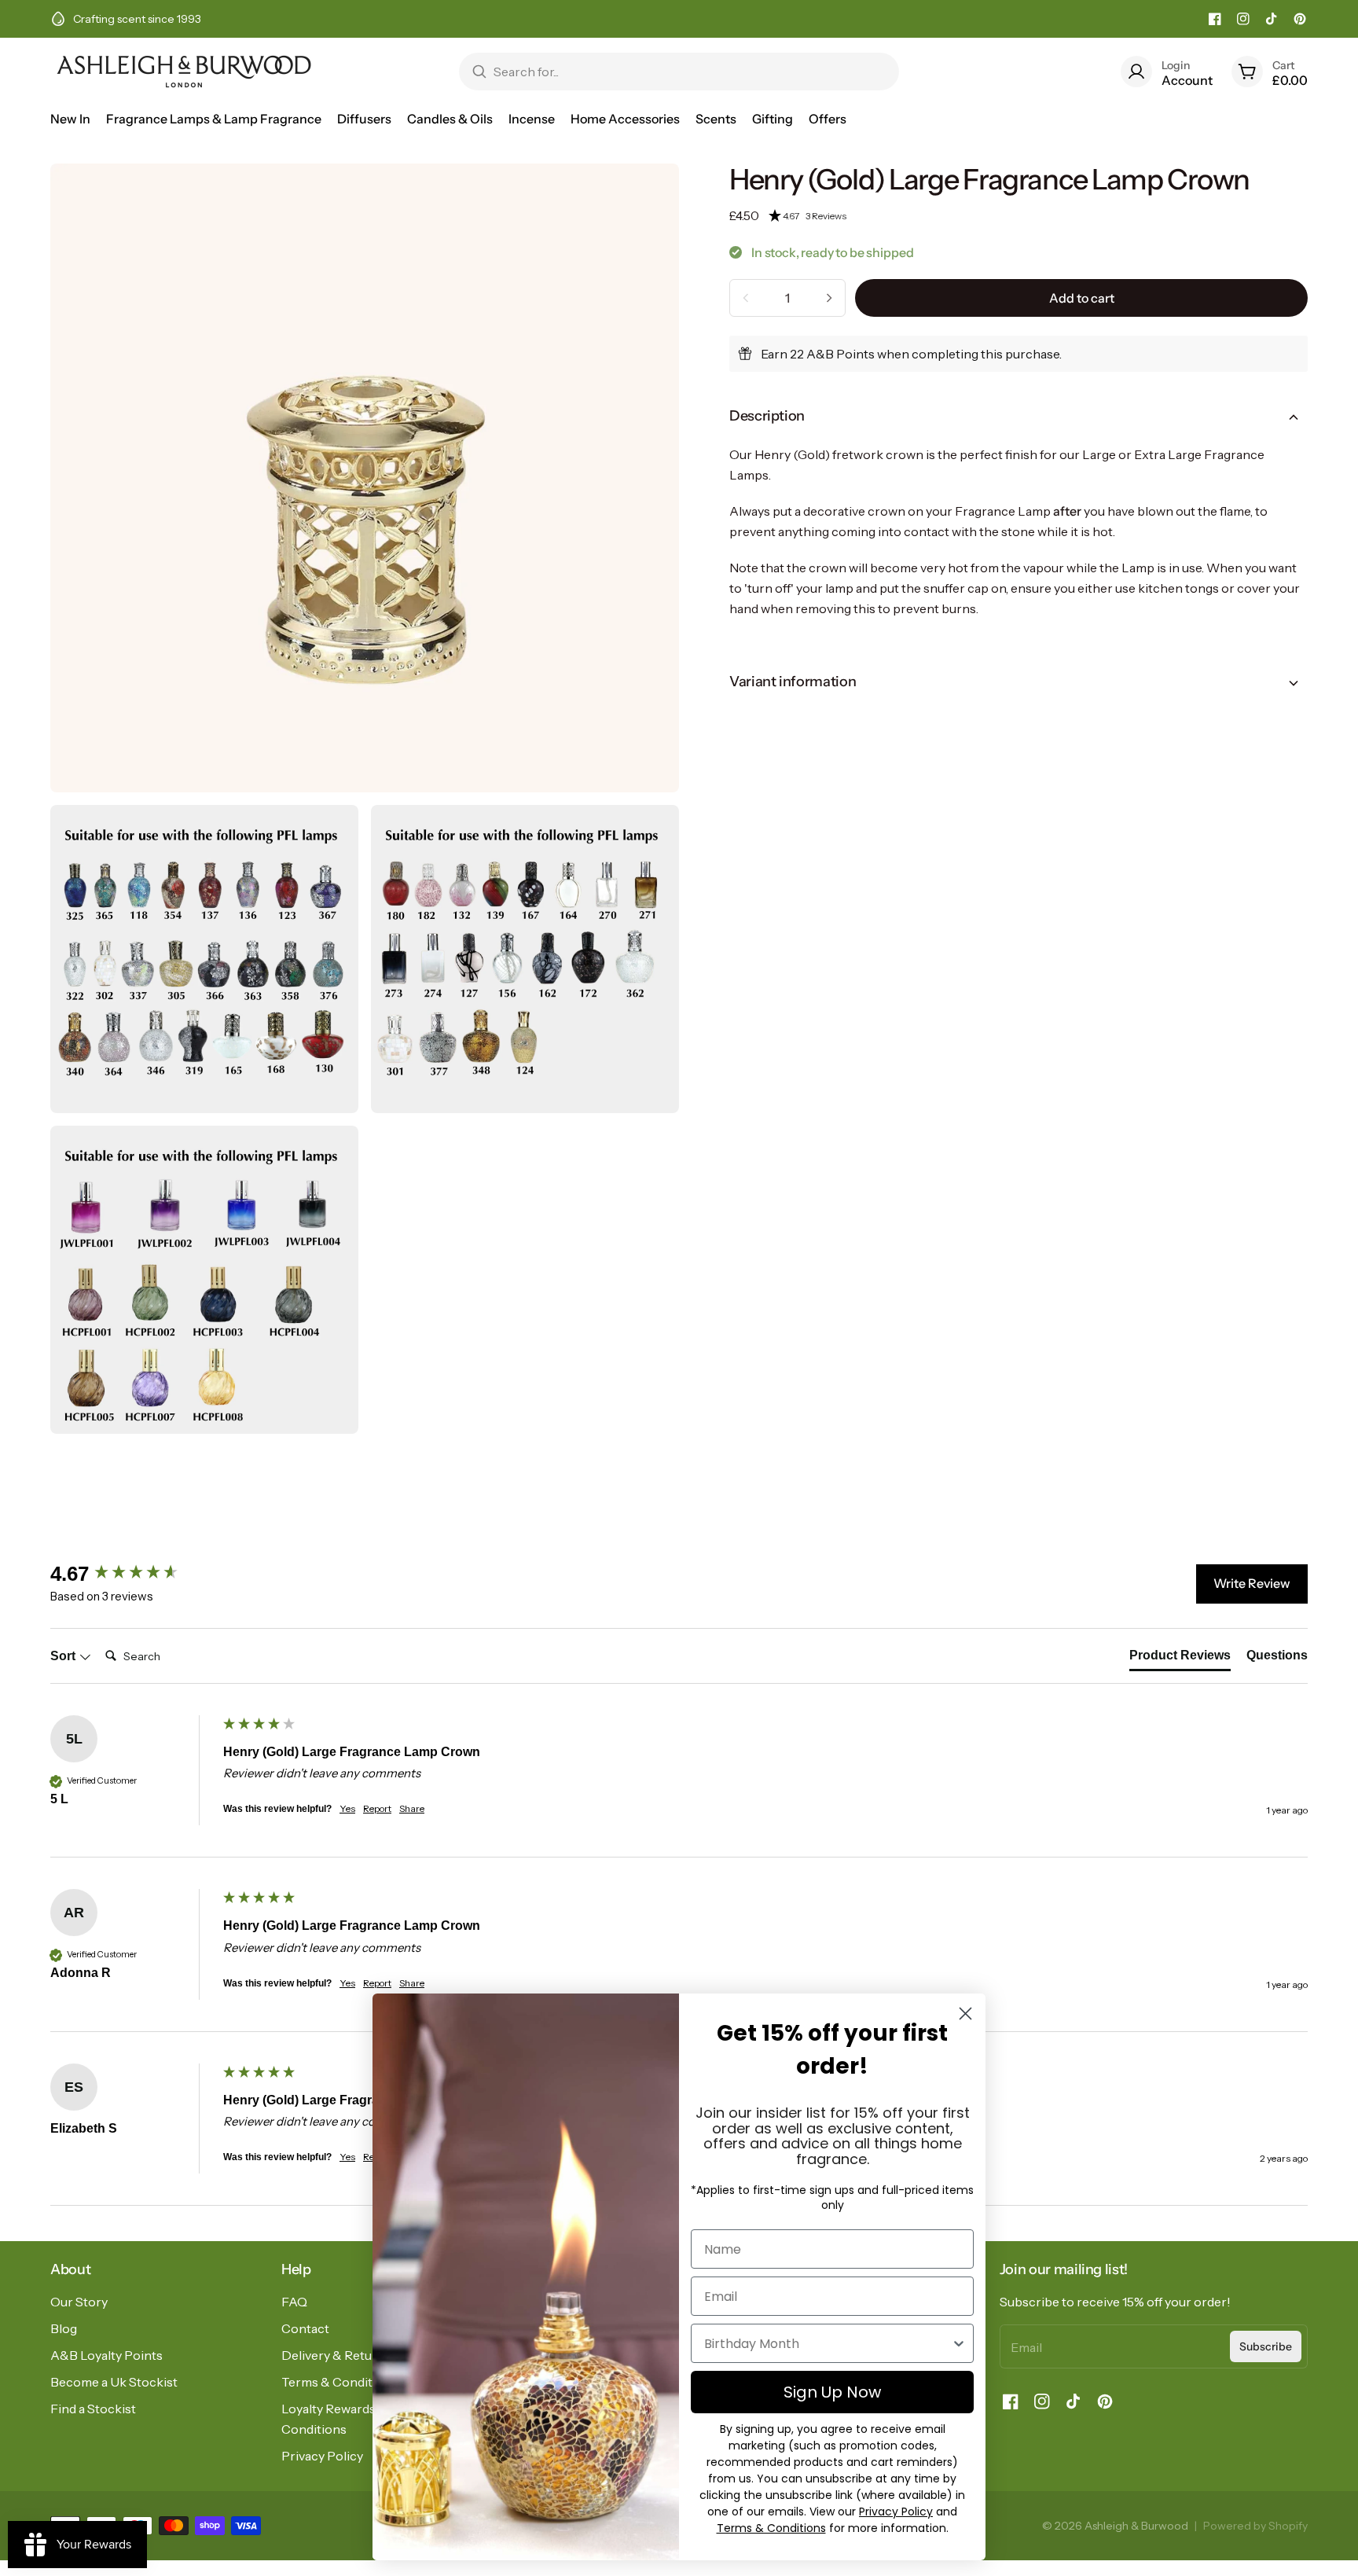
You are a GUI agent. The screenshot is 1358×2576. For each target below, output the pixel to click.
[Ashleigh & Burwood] (184, 72)
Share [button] (412, 1808)
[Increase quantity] (829, 298)
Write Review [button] (1252, 1583)
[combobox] (828, 2343)
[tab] (1180, 1659)
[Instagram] (1243, 19)
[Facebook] (1215, 19)
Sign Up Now (832, 2392)
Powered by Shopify (1255, 2526)
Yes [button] (347, 1808)
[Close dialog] (965, 2014)
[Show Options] (959, 2343)
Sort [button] (64, 1656)
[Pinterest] (1300, 19)
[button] (1038, 216)
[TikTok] (1272, 19)
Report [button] (377, 1808)
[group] (133, 1574)
